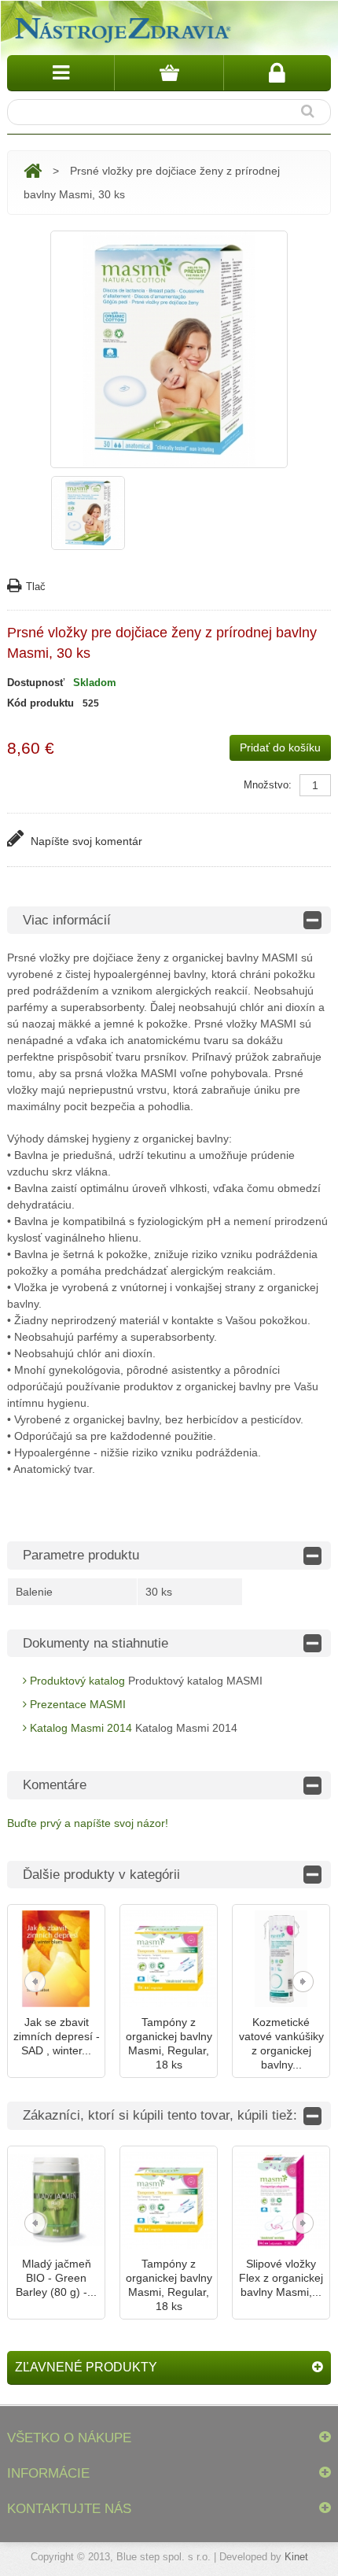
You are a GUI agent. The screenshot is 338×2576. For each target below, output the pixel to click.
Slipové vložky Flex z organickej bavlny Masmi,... (281, 2278)
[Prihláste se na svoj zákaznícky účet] (277, 73)
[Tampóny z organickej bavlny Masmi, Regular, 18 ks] (169, 1959)
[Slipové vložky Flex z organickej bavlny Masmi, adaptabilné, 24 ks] (281, 2200)
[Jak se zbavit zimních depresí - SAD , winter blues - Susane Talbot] (56, 1959)
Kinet (296, 2557)
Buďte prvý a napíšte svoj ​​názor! (88, 1823)
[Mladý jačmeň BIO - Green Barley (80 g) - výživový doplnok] (56, 2200)
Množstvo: (268, 785)
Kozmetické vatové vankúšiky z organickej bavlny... (281, 2043)
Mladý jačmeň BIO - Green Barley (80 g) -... (56, 2278)
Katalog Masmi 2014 (79, 1728)
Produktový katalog (76, 1681)
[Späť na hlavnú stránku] (33, 171)
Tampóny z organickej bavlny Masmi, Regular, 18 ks (169, 2043)
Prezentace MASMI (76, 1704)
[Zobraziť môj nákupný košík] (169, 73)
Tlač (36, 587)
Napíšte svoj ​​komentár (85, 841)
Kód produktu (40, 703)
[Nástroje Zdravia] (121, 28)
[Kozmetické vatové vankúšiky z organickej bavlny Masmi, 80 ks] (281, 1959)
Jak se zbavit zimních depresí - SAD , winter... (57, 2036)
